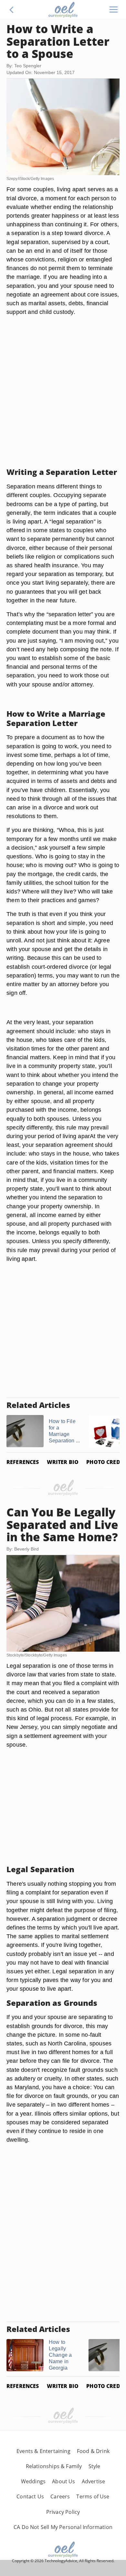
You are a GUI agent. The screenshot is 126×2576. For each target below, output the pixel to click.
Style (94, 2466)
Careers (60, 2496)
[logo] (63, 10)
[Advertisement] (63, 400)
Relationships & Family (54, 2466)
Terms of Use (93, 2496)
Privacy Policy (63, 2512)
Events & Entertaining (43, 2451)
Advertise (94, 2481)
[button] (12, 10)
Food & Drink (93, 2451)
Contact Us (30, 2496)
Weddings (33, 2481)
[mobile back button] (12, 10)
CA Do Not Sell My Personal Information (63, 2527)
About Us (63, 2481)
